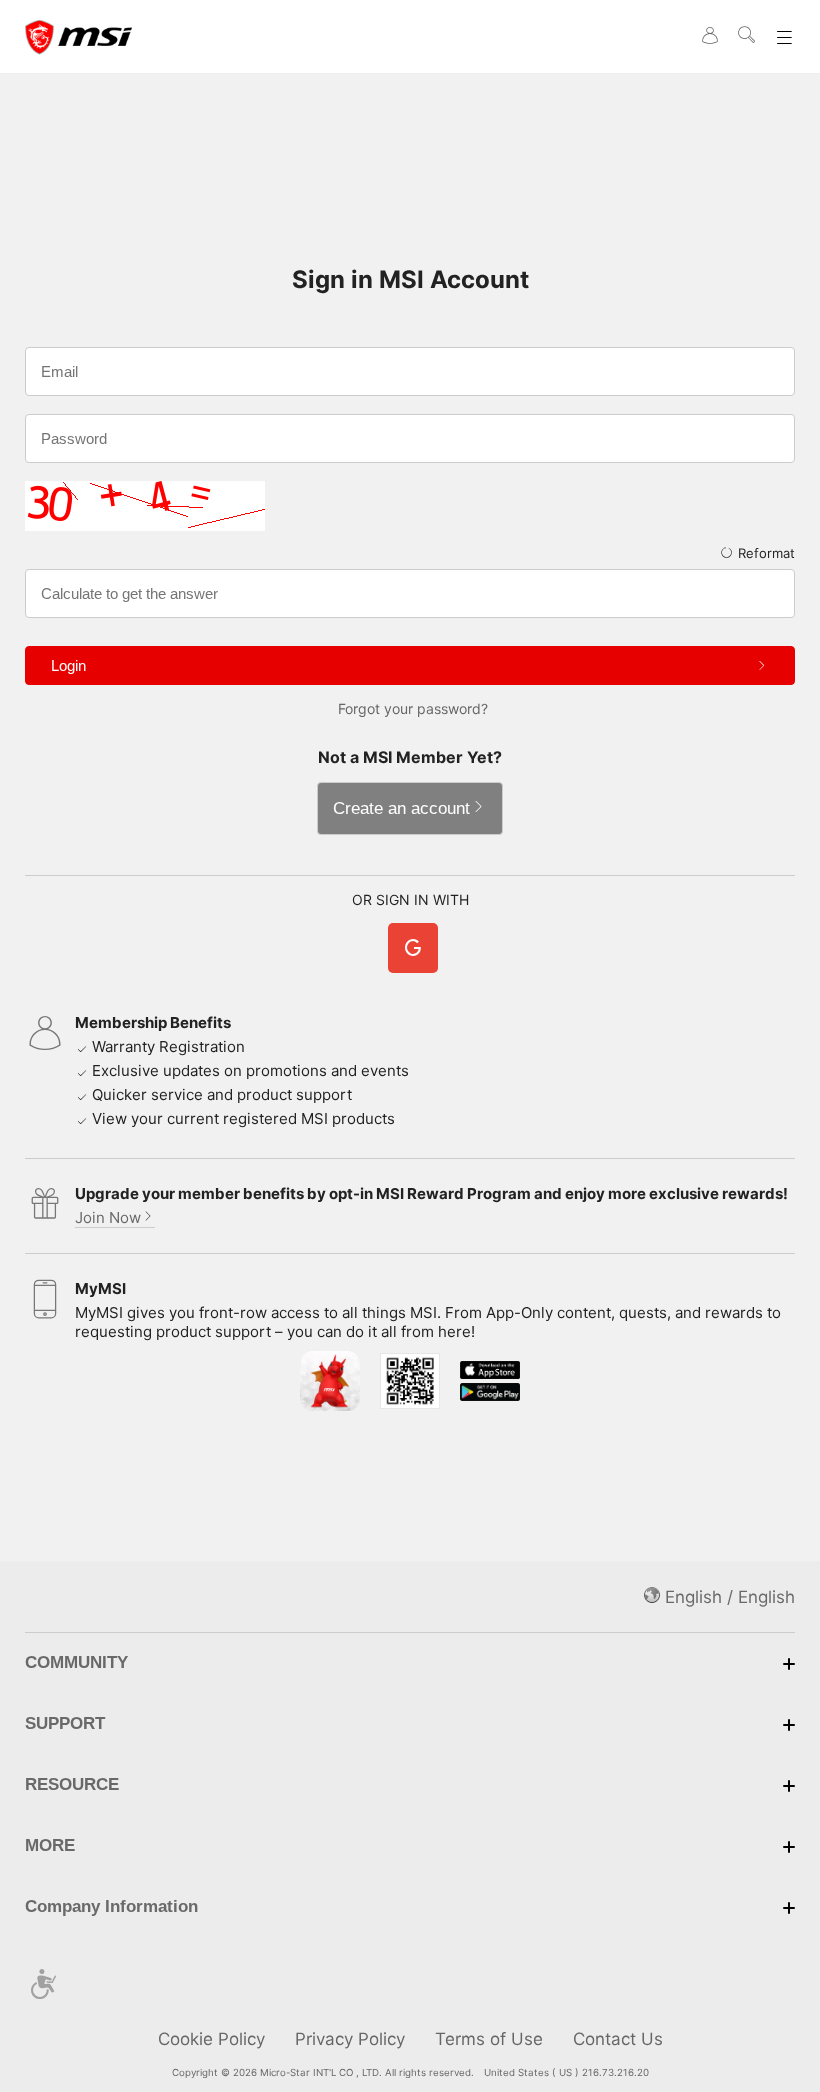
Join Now (108, 1217)
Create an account (401, 808)
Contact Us (618, 2039)
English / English (727, 1597)
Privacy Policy (350, 2039)
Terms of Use (489, 2039)
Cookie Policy (211, 2039)
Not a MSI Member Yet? (410, 757)
